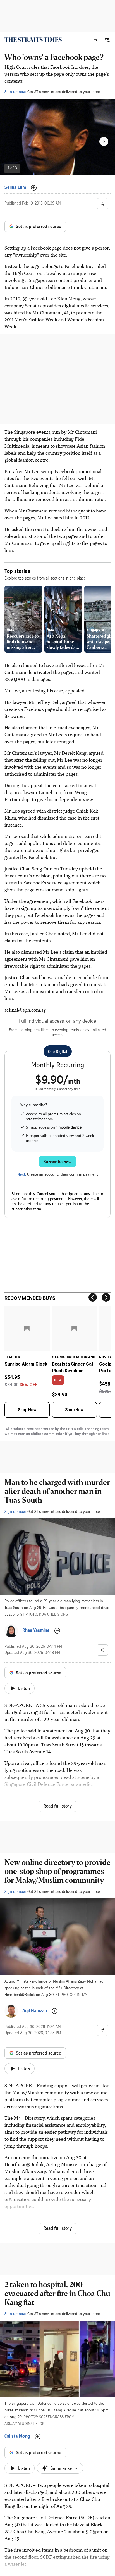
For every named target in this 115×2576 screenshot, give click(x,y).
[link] (33, 40)
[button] (96, 40)
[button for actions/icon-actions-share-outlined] (102, 204)
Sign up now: (15, 92)
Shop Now (27, 1410)
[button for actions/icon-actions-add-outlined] (34, 188)
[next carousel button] (104, 141)
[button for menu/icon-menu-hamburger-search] (107, 40)
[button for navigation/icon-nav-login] (96, 40)
